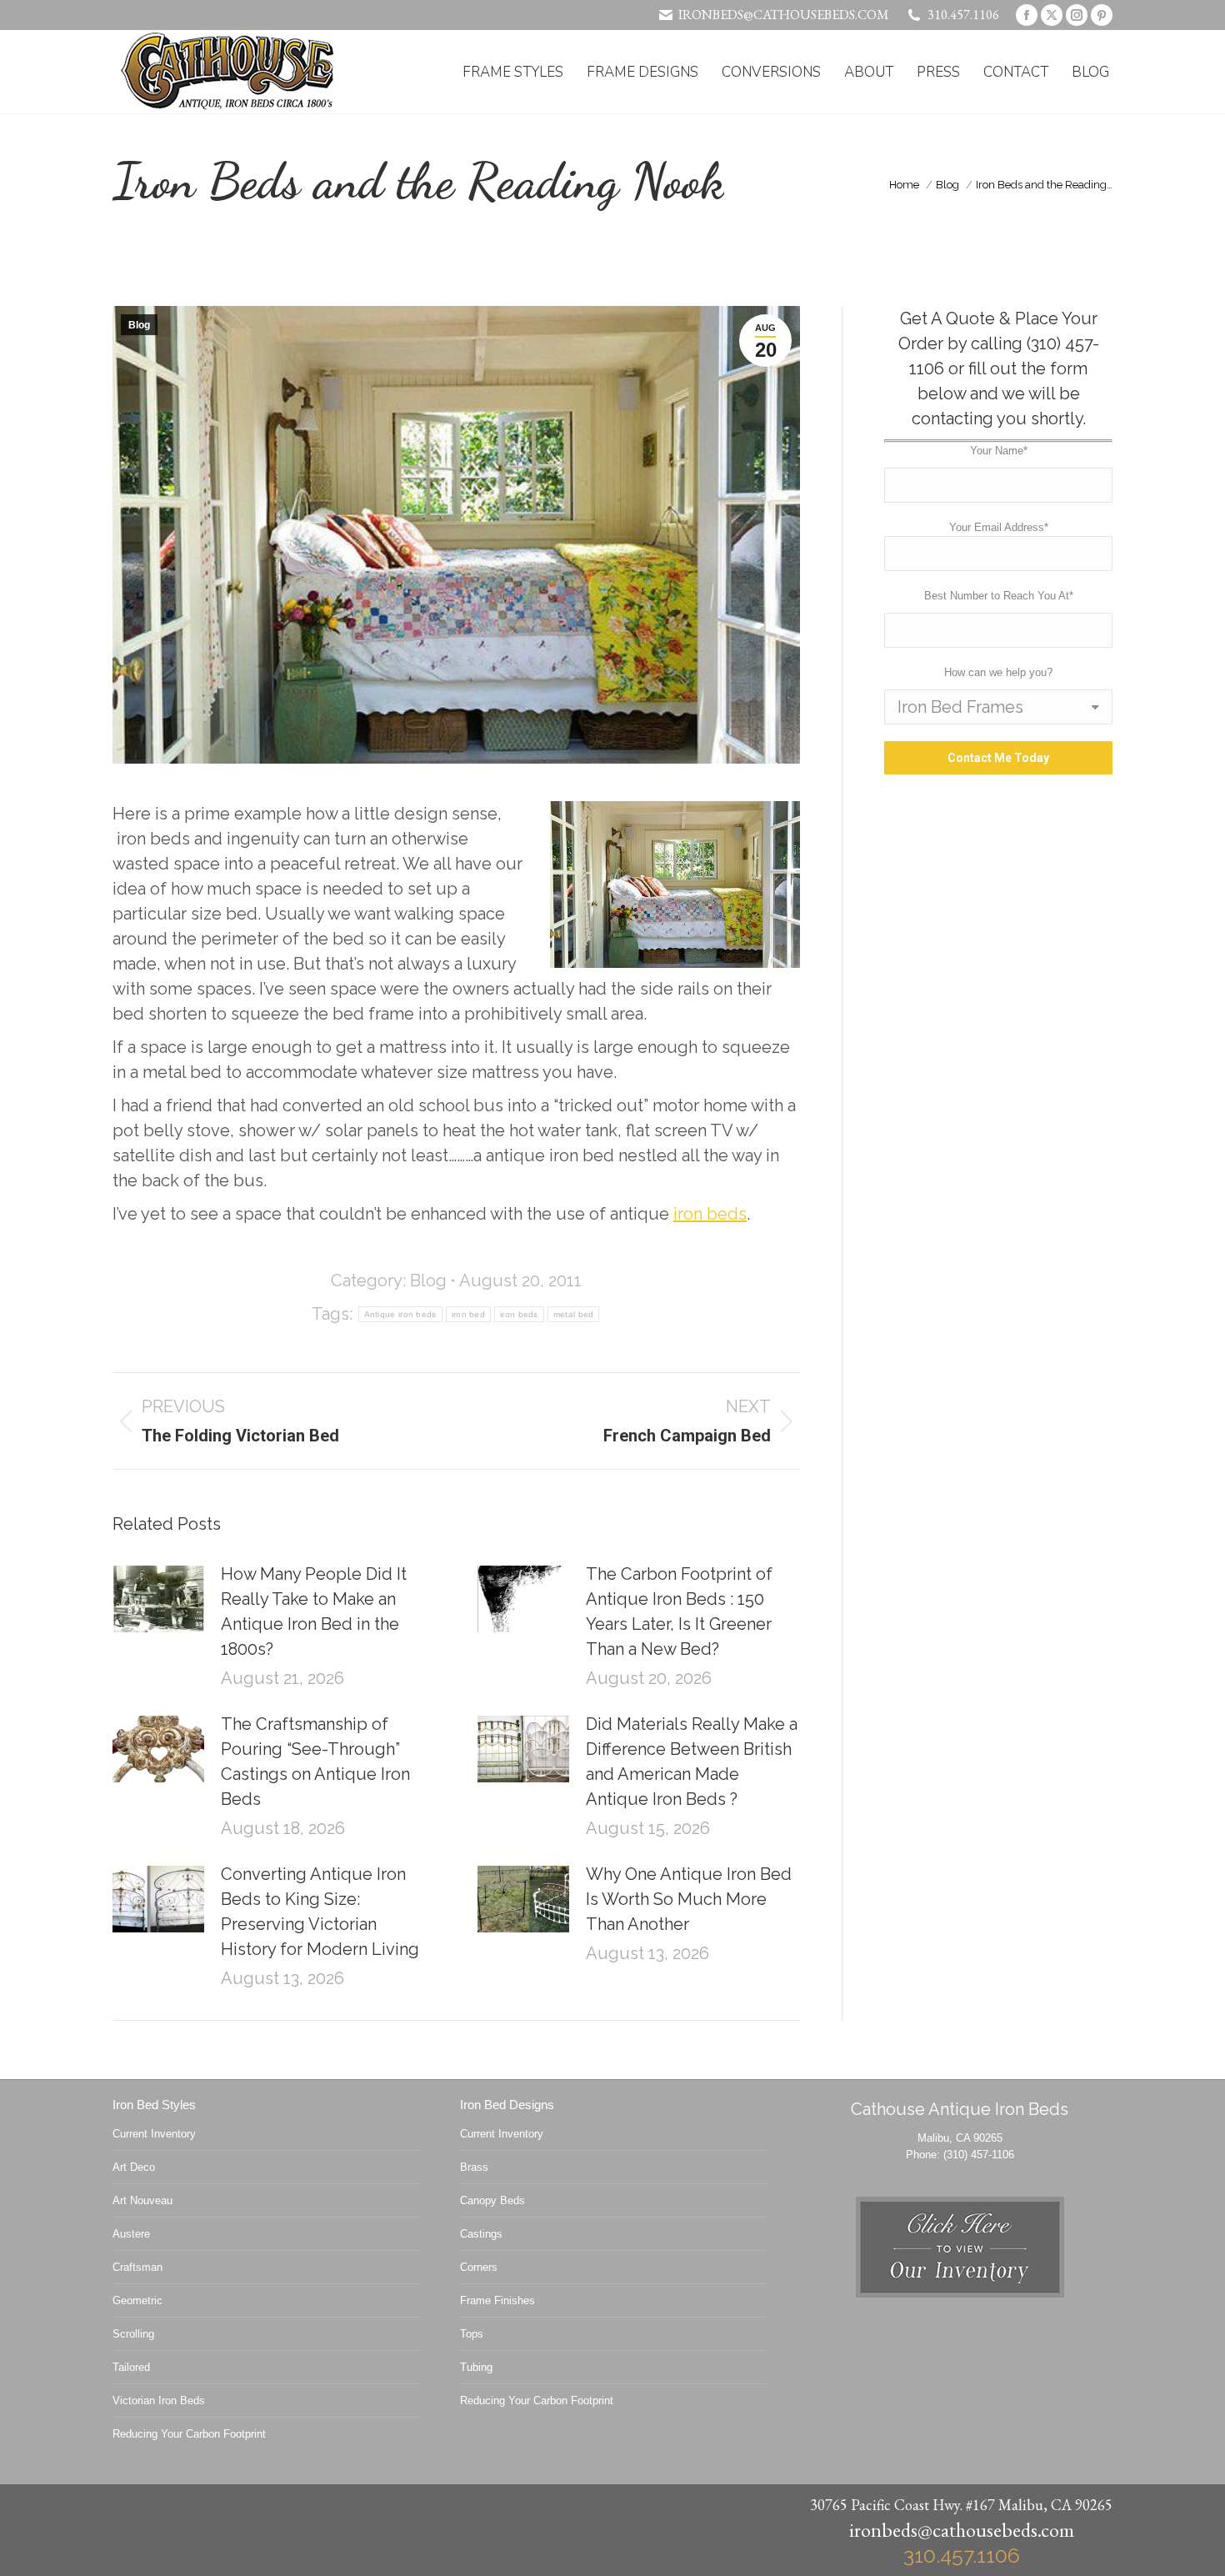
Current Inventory (154, 2134)
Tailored (131, 2367)
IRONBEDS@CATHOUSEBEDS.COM (784, 15)
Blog (139, 325)
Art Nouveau (142, 2200)
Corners (479, 2267)
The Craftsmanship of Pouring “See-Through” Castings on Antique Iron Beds (315, 1762)
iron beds (710, 1214)
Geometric (137, 2300)
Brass (474, 2167)
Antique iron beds (400, 1314)
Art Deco (134, 2167)
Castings (481, 2234)
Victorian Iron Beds (159, 2401)
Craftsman (137, 2267)
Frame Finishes (497, 2300)
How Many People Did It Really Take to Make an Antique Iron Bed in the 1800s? (314, 1611)
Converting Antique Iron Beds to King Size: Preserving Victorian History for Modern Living (320, 1912)
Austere (131, 2234)
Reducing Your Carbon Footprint (189, 2434)
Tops (472, 2334)
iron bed (468, 1314)
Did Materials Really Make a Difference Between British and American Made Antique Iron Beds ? (692, 1762)
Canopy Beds (492, 2200)
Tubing (476, 2367)
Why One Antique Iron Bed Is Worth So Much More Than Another (689, 1899)
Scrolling (133, 2334)
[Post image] (158, 1599)
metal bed (574, 1314)
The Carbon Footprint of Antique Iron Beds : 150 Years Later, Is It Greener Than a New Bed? (679, 1611)
